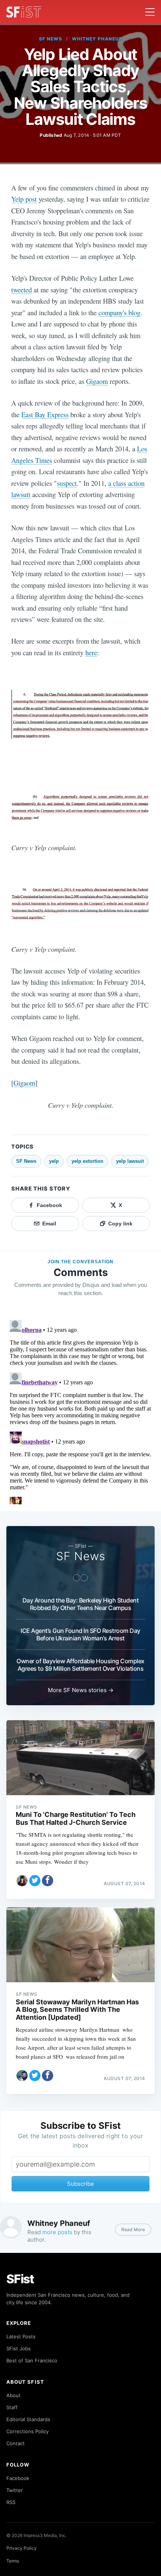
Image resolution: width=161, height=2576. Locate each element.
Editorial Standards (28, 2419)
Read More (133, 2229)
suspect (67, 483)
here (91, 652)
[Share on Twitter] (35, 1881)
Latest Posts (21, 2336)
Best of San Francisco (32, 2360)
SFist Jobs (19, 2348)
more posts (57, 2232)
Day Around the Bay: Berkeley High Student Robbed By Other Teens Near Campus (81, 1604)
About (13, 2395)
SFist (20, 2279)
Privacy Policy (22, 2548)
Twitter (15, 2490)
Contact (16, 2443)
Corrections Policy (28, 2431)
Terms (13, 2561)
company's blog (119, 312)
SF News (51, 39)
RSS (11, 2502)
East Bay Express (45, 414)
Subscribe (80, 2184)
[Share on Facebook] (48, 1881)
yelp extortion (87, 1161)
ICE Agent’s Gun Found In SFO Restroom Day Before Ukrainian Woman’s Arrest (80, 1634)
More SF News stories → (81, 1690)
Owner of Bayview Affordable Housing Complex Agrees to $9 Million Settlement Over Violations (80, 1665)
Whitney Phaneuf (97, 39)
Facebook (18, 2478)
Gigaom (97, 381)
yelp (54, 1161)
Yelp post (24, 199)
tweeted (22, 290)
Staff (12, 2407)
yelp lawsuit (130, 1161)
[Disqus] (80, 1411)
